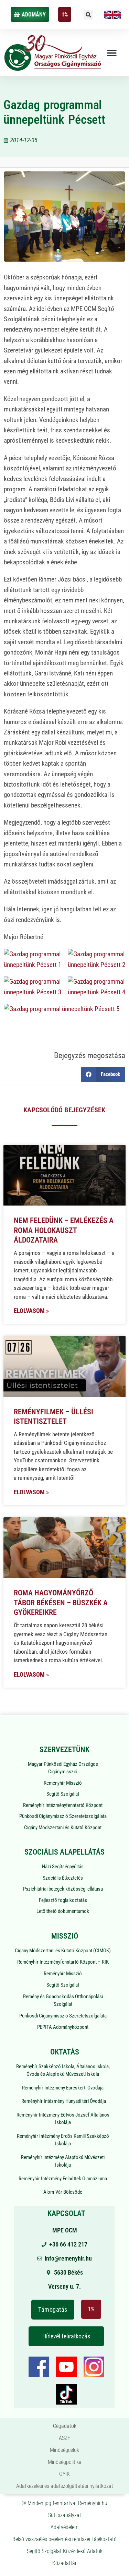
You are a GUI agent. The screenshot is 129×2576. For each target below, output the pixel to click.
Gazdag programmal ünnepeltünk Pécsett (54, 112)
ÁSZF (64, 2438)
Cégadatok (65, 2426)
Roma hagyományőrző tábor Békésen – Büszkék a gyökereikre (61, 1603)
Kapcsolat (66, 2213)
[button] (88, 15)
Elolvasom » (31, 1311)
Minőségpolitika (65, 2462)
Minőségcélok (64, 2450)
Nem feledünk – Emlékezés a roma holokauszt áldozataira (64, 1230)
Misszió (65, 1936)
